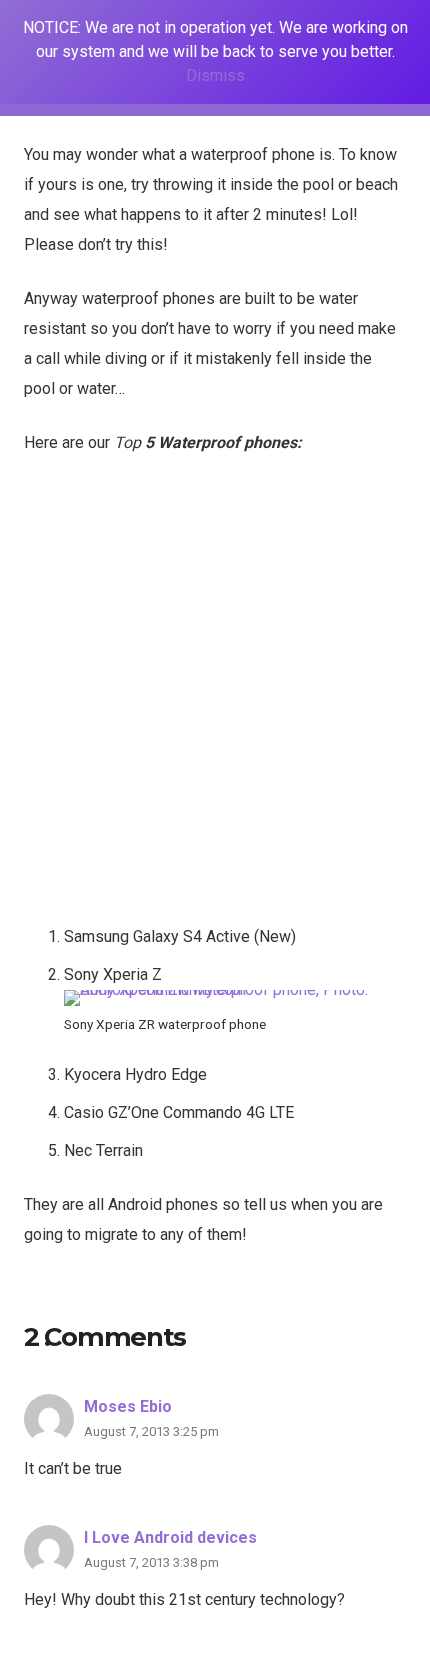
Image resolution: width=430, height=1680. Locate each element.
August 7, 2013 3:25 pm (151, 1431)
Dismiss (215, 75)
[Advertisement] (215, 697)
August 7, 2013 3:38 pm (151, 1562)
